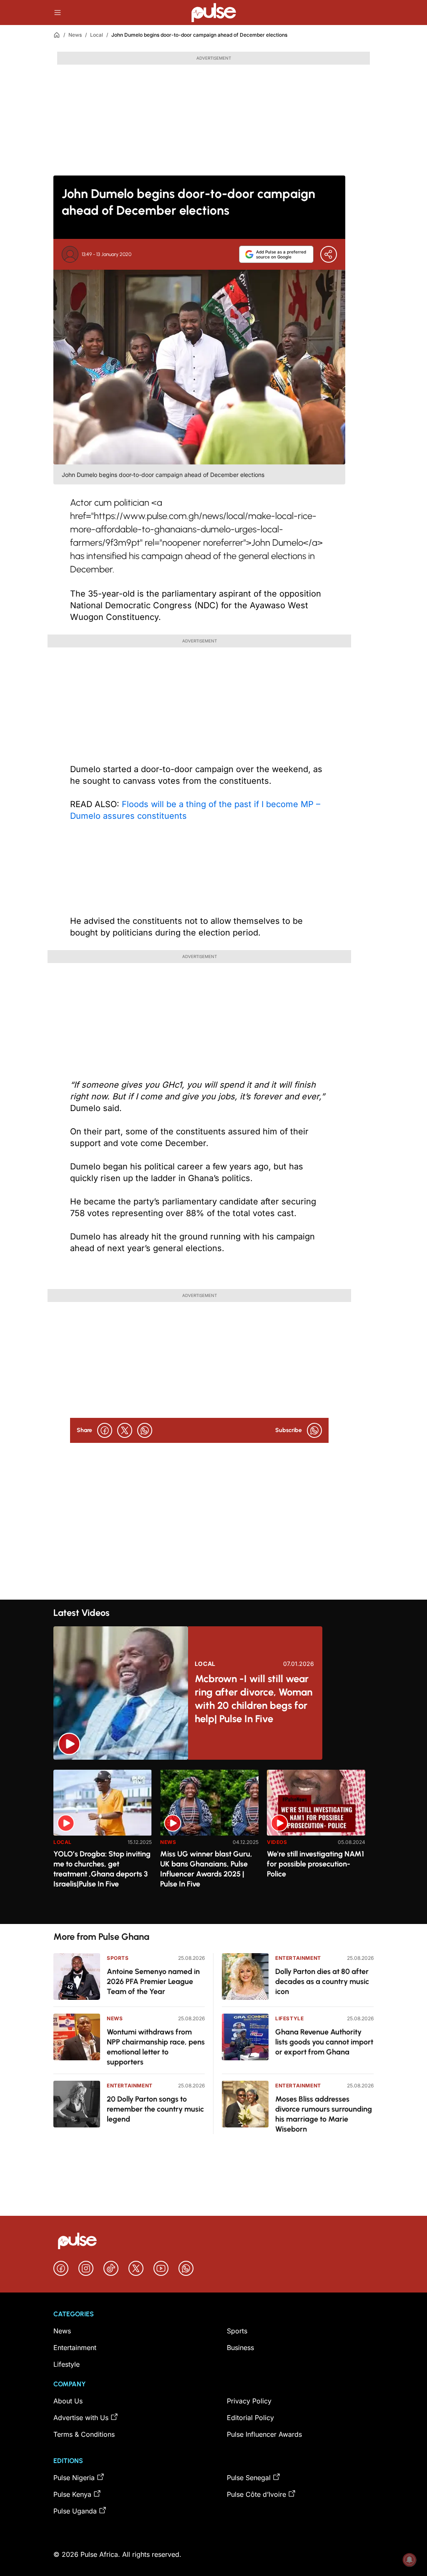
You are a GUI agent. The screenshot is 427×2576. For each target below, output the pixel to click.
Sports (118, 1958)
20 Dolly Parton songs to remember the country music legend (155, 2109)
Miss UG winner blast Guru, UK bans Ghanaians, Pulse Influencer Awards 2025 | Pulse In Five (206, 1869)
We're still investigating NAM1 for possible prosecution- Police (315, 1864)
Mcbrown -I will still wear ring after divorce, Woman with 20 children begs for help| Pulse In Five (254, 1699)
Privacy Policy (249, 2401)
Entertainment (130, 2086)
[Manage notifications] (409, 2560)
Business (240, 2348)
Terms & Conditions (84, 2434)
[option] (103, 1843)
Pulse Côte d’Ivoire (256, 2494)
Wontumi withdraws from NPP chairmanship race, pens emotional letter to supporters (156, 2047)
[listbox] (213, 1842)
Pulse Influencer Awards (264, 2434)
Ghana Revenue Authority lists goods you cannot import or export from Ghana (324, 2042)
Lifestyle (289, 2018)
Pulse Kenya (72, 2494)
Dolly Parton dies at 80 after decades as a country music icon (322, 1982)
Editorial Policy (250, 2418)
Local (97, 35)
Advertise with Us (81, 2418)
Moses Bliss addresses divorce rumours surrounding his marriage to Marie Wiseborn (324, 2114)
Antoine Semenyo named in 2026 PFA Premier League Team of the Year (153, 1982)
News (75, 35)
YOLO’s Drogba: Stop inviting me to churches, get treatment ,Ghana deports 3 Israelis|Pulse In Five (102, 1869)
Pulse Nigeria (74, 2478)
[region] (213, 1842)
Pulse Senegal (249, 2478)
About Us (68, 2401)
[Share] (329, 254)
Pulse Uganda (75, 2511)
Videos (277, 1842)
